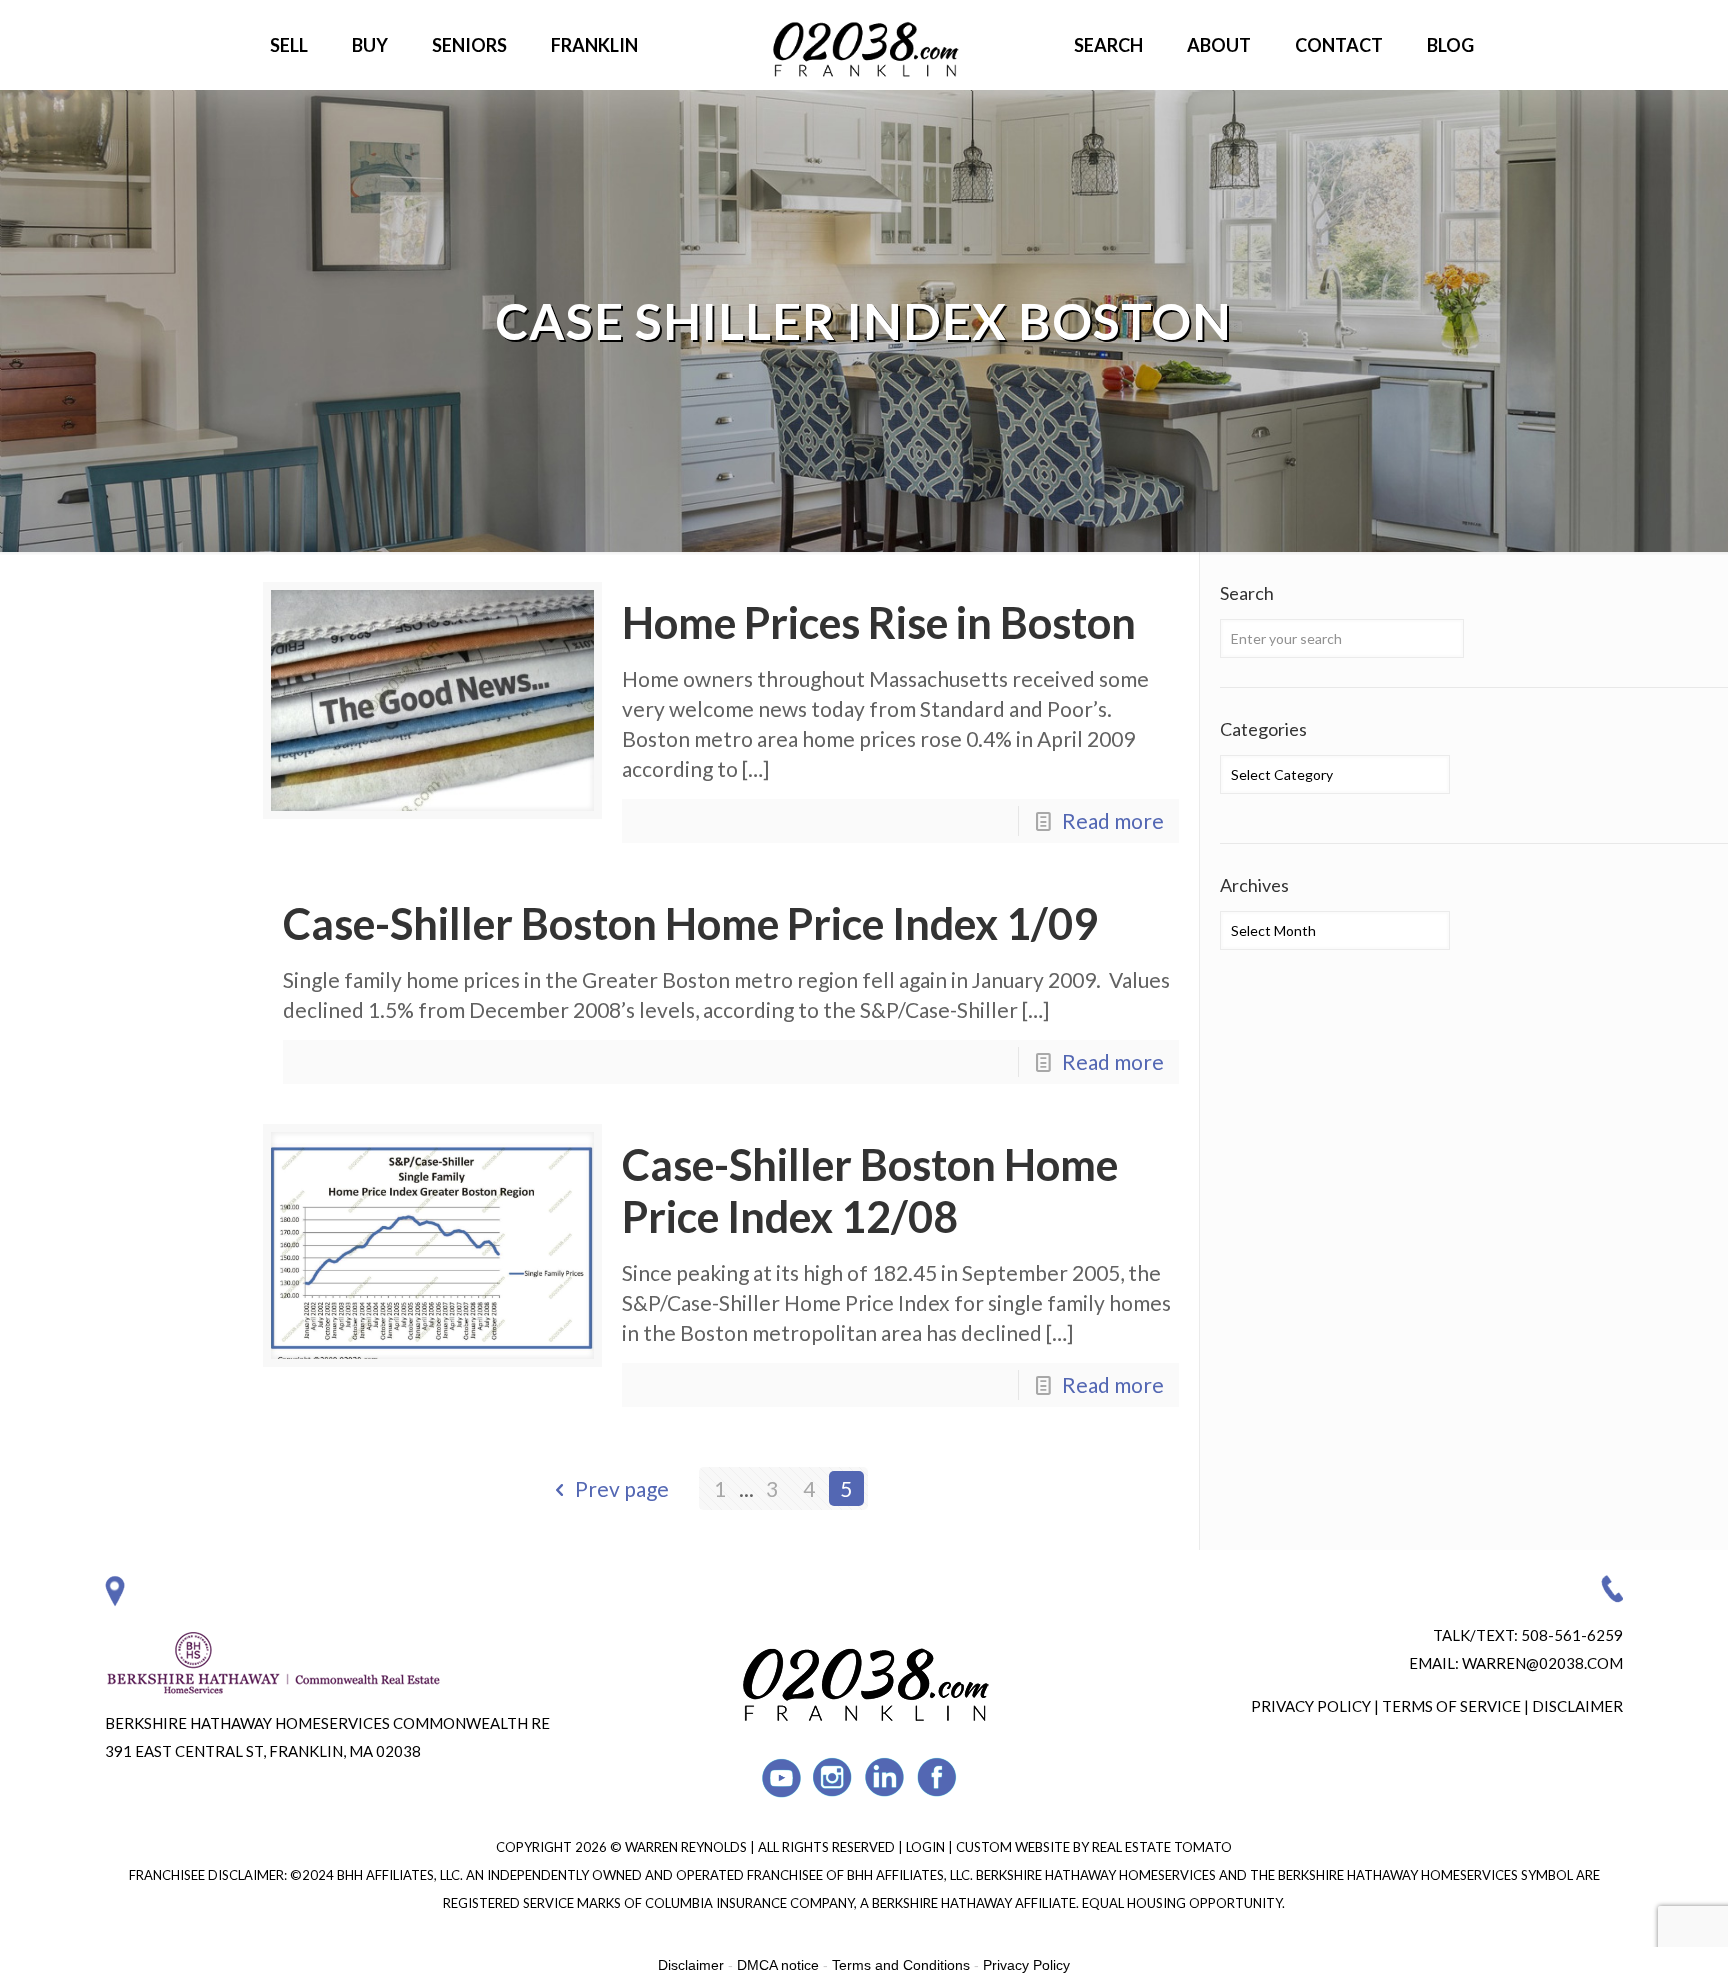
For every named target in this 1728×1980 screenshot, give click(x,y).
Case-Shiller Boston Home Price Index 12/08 (870, 1190)
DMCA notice (778, 1965)
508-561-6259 (1572, 1635)
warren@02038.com (1542, 1663)
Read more (1113, 820)
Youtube (781, 1777)
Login (927, 1847)
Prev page (621, 1488)
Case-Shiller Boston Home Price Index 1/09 (690, 923)
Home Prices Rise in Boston (879, 622)
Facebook (937, 1777)
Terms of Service (1451, 1706)
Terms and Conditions (901, 1965)
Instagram (833, 1777)
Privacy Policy (1311, 1706)
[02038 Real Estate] (864, 45)
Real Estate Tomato (1162, 1847)
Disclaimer (1577, 1706)
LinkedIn (885, 1777)
